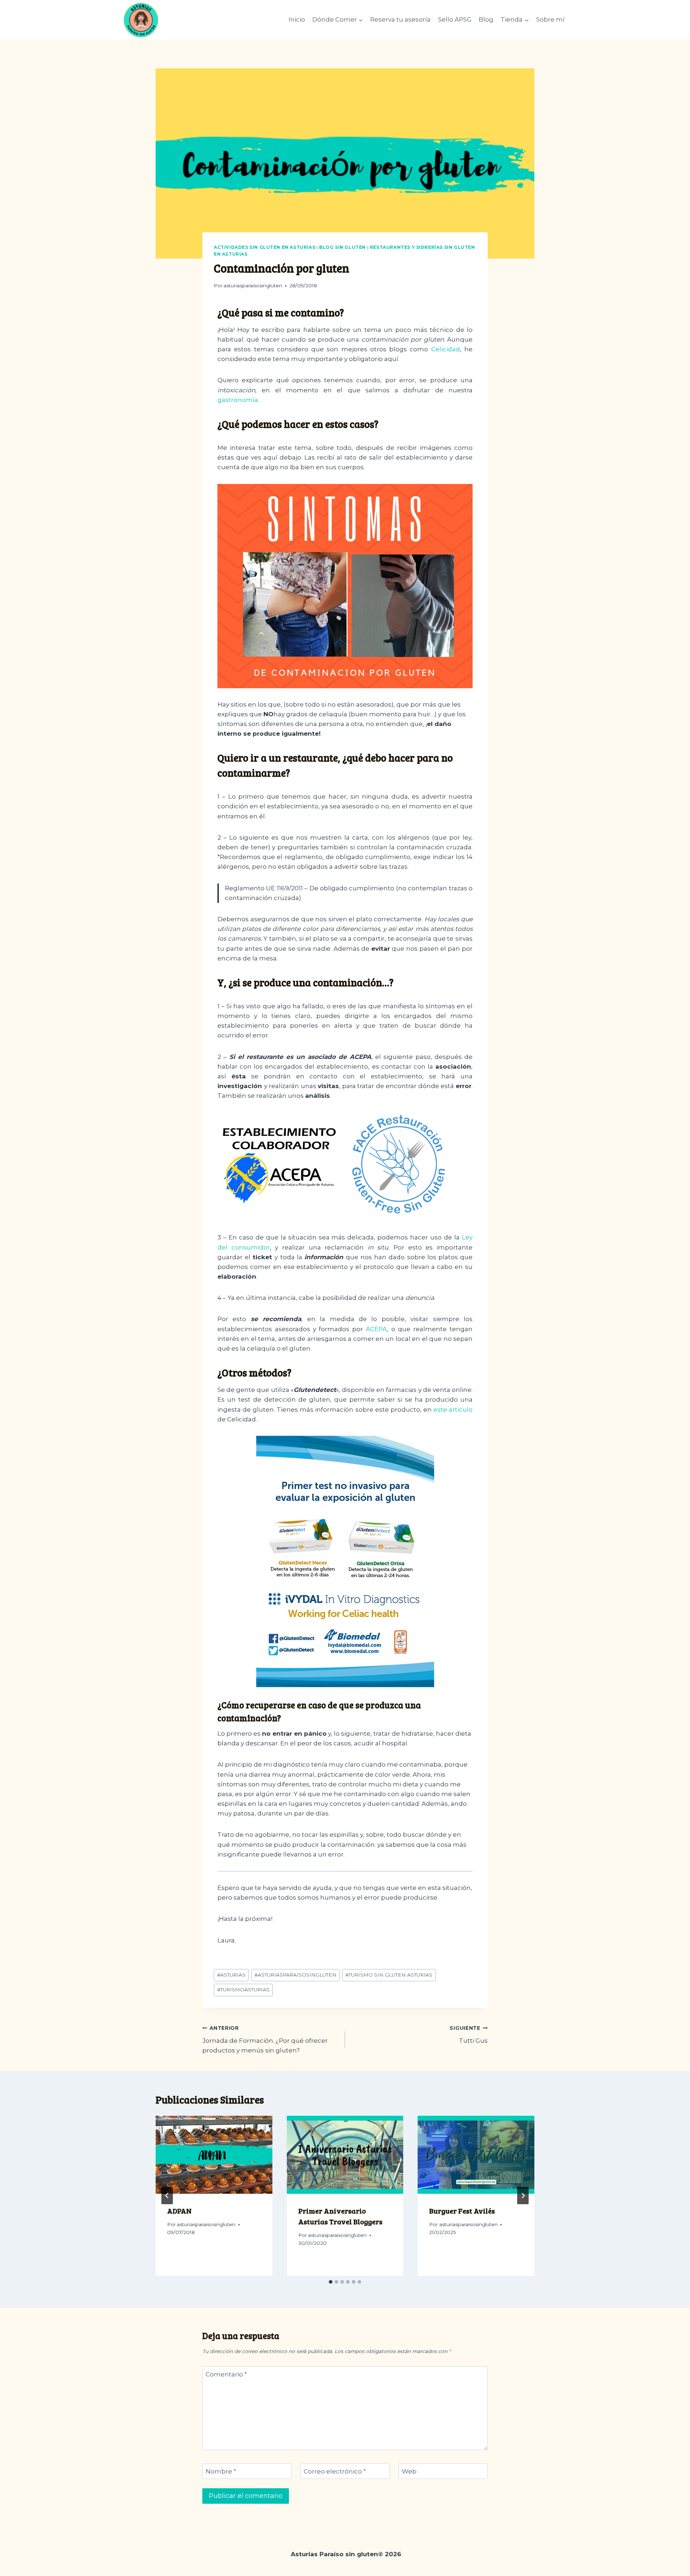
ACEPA (376, 1329)
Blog (486, 19)
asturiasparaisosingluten (253, 286)
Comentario (226, 2374)
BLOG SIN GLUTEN (342, 247)
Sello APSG (455, 19)
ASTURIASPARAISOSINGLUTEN (295, 1975)
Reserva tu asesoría (400, 19)
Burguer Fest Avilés (462, 2211)
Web (409, 2471)
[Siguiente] (523, 2196)
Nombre (221, 2471)
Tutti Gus (469, 2035)
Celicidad (446, 349)
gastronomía (238, 400)
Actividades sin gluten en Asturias (264, 247)
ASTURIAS (231, 1975)
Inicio (297, 19)
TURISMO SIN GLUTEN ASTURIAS (389, 1975)
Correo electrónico (335, 2471)
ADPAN (179, 2211)
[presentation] (214, 2155)
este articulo (453, 1410)
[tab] (331, 2282)
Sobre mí (550, 19)
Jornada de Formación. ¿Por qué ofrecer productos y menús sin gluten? (265, 2040)
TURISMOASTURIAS (243, 1990)
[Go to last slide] (167, 2196)
